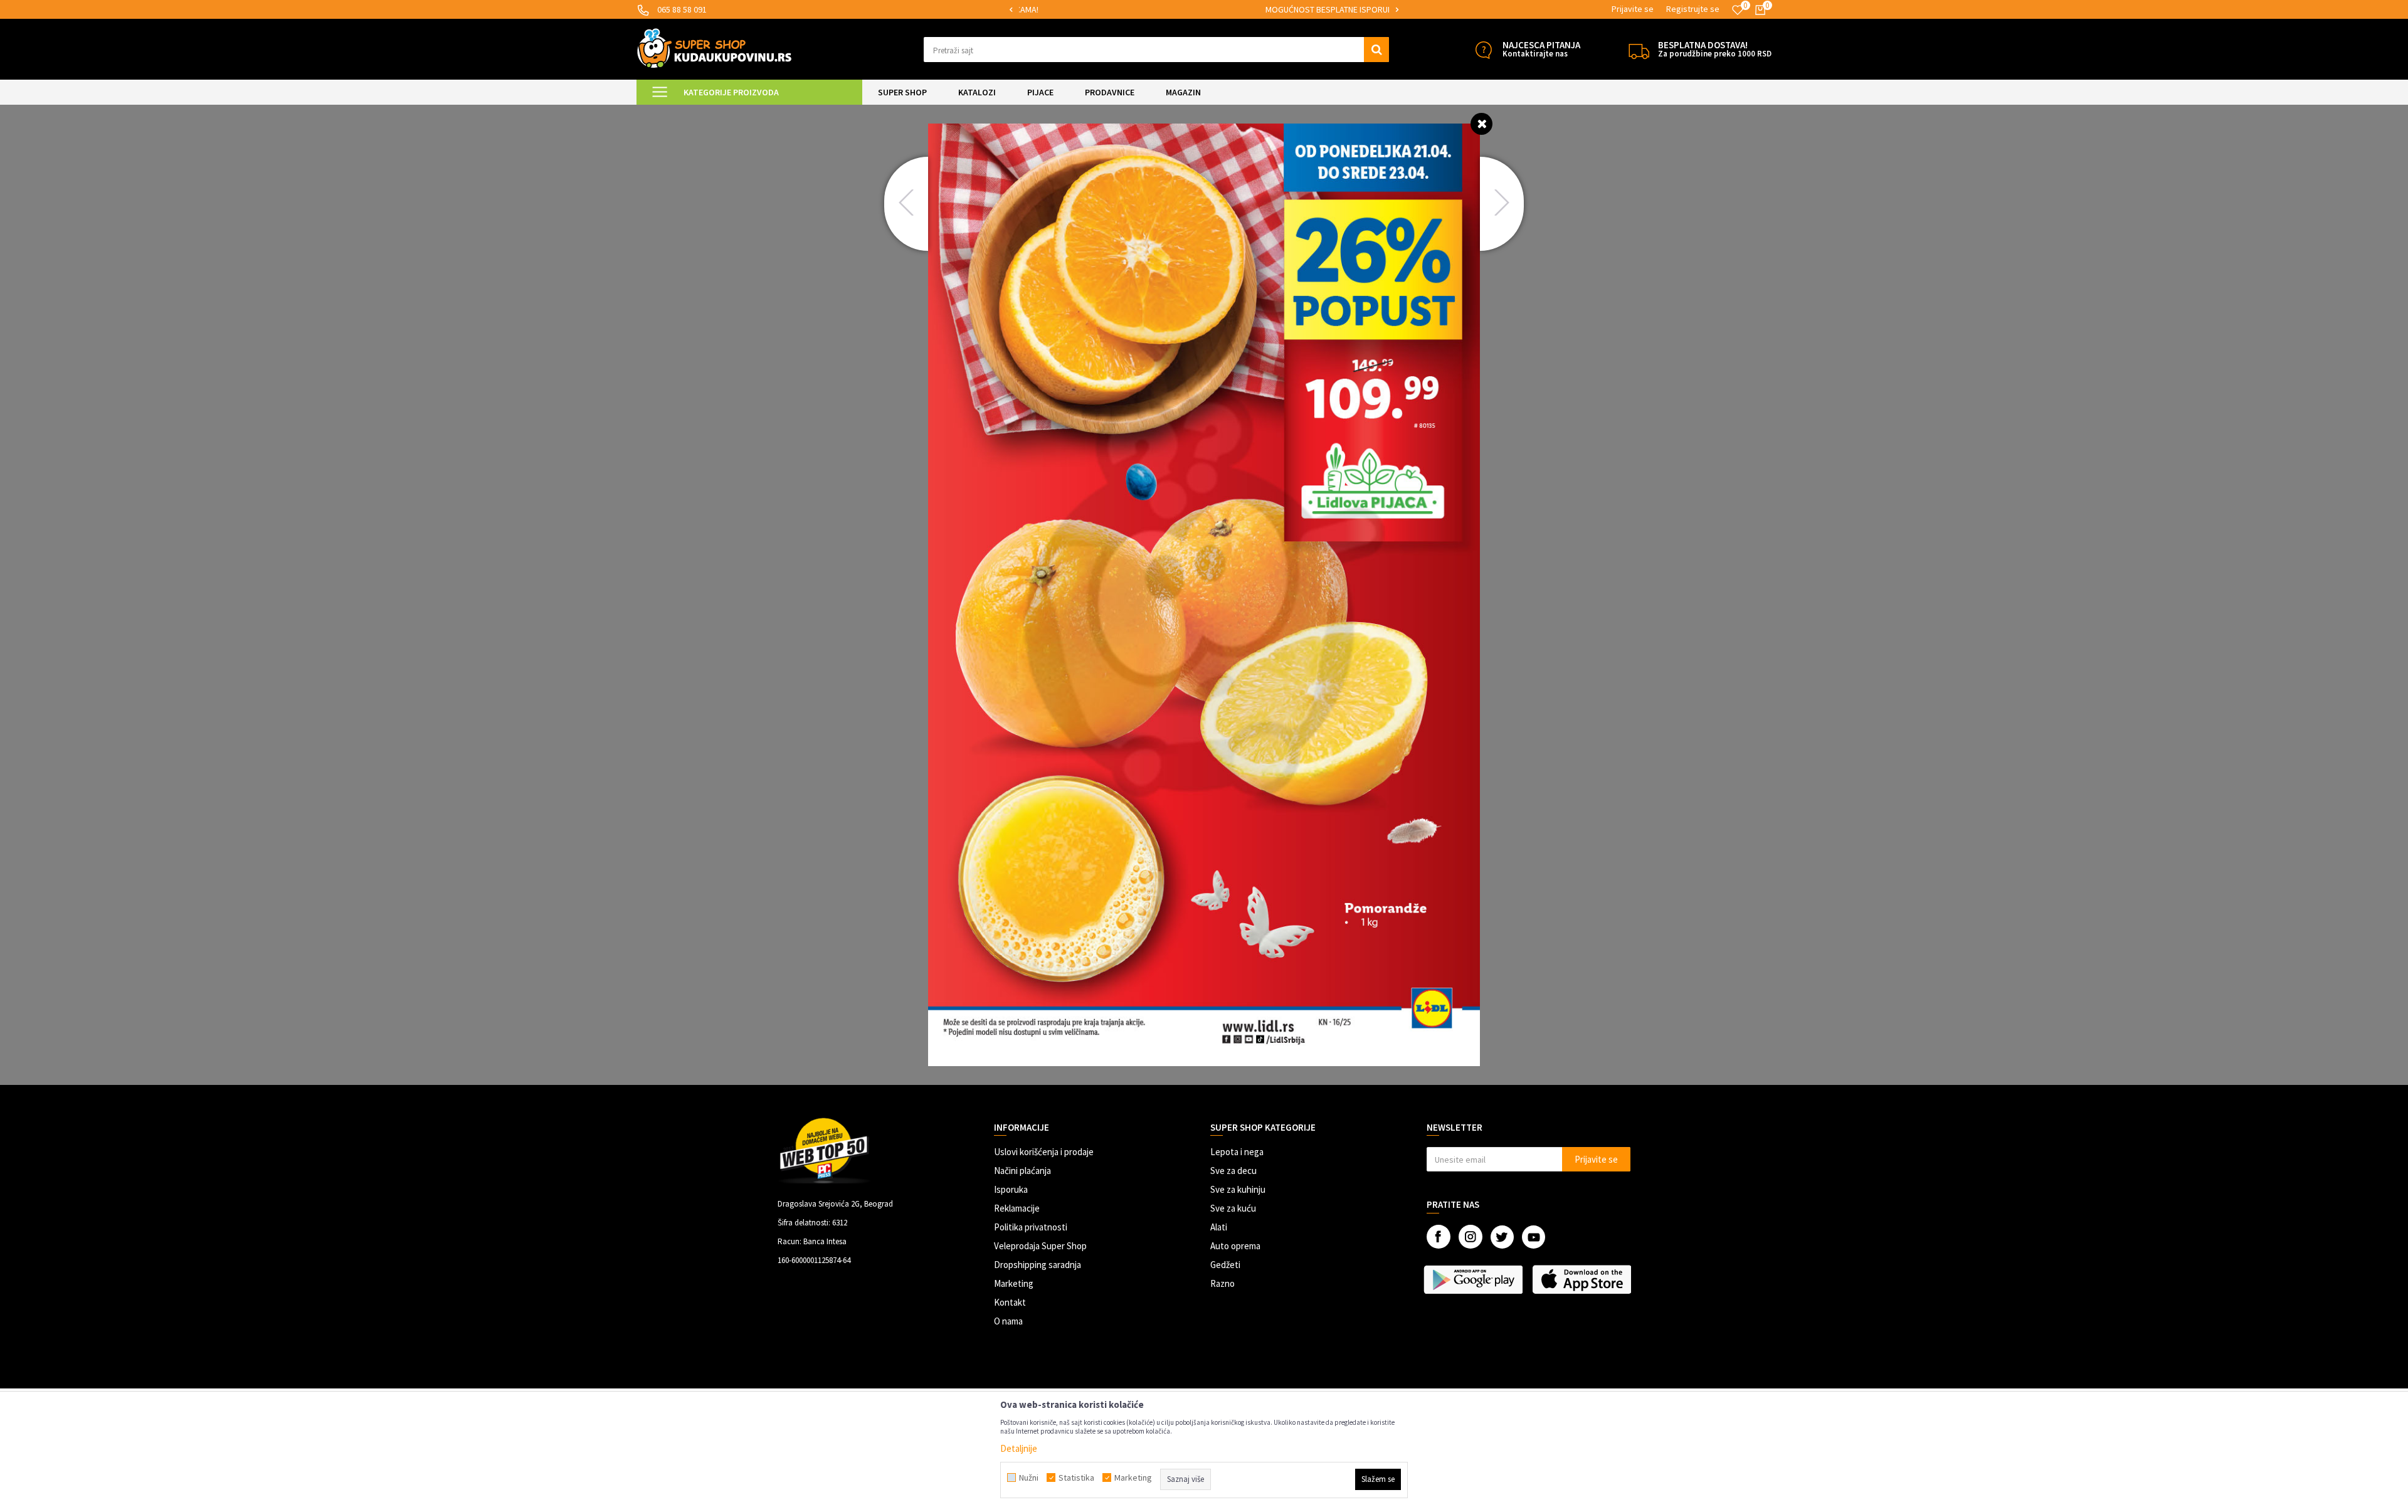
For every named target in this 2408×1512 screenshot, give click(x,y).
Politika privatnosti (1031, 1227)
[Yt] (1534, 1237)
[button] (1157, 50)
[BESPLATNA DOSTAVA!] (1639, 50)
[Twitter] (1502, 1237)
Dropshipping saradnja (1038, 1265)
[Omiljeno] (1738, 10)
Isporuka (1011, 1189)
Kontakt (1010, 1302)
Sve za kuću (1233, 1208)
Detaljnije (1019, 1448)
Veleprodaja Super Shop (1040, 1246)
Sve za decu (1233, 1171)
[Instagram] (1471, 1237)
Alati (1219, 1227)
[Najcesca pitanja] (1483, 50)
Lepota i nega (1237, 1152)
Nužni (1029, 1478)
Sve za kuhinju (1238, 1189)
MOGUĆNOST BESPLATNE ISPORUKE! (1203, 9)
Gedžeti (1225, 1265)
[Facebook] (1439, 1237)
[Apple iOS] (1583, 1279)
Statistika (1076, 1478)
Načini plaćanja (1022, 1171)
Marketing (1014, 1283)
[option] (1204, 10)
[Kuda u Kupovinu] (714, 48)
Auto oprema (1235, 1246)
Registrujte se (1693, 9)
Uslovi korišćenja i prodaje (1044, 1152)
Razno (1222, 1283)
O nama (1008, 1321)
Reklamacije (1017, 1208)
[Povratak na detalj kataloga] (1481, 123)
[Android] (1475, 1279)
